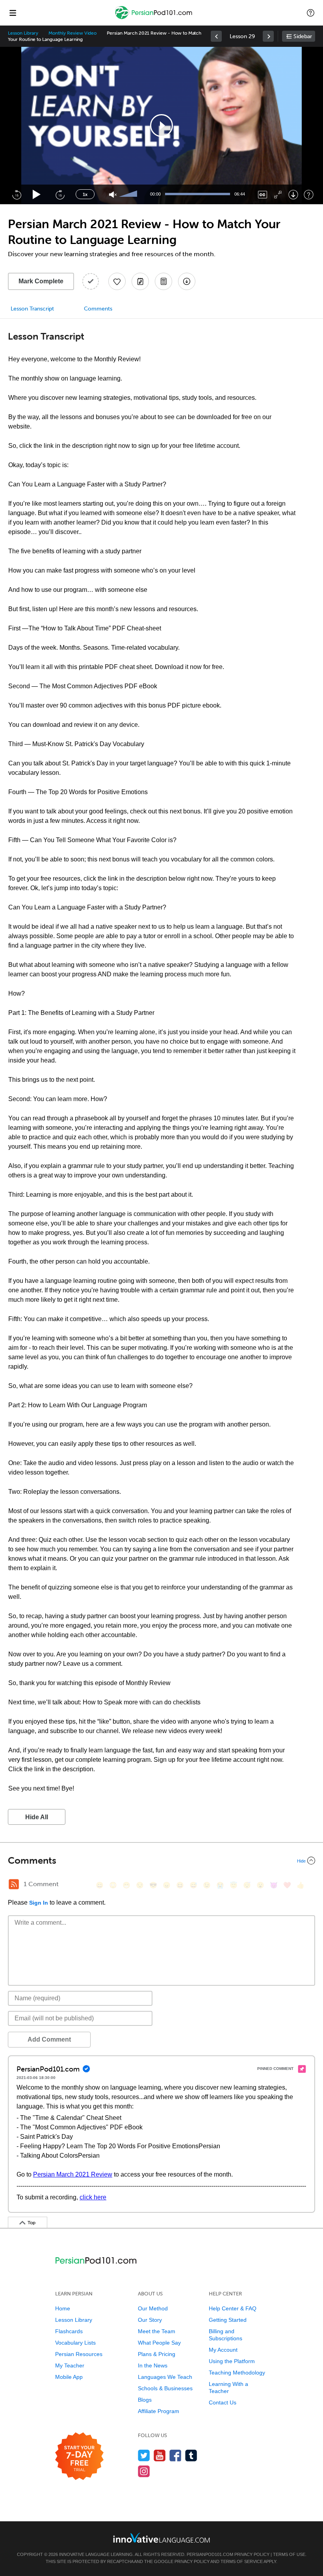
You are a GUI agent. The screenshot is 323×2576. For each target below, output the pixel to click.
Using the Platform (232, 2361)
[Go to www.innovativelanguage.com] (161, 2538)
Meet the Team (157, 2331)
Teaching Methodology (237, 2373)
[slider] (129, 194)
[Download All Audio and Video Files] (187, 281)
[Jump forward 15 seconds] (60, 194)
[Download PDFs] (163, 281)
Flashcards (69, 2331)
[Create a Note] (140, 281)
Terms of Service (242, 2561)
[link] (216, 36)
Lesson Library (23, 33)
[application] (161, 126)
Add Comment (49, 2039)
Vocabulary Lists (75, 2343)
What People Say (159, 2343)
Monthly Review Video (72, 33)
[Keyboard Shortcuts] (309, 195)
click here (93, 2197)
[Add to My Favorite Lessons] (117, 281)
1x (85, 194)
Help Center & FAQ (233, 2308)
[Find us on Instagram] (144, 2471)
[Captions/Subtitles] (263, 195)
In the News (153, 2365)
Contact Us (223, 2402)
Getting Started (228, 2320)
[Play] (37, 195)
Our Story (150, 2320)
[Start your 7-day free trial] (79, 2457)
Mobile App (69, 2377)
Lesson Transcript (32, 309)
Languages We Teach (165, 2377)
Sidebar (303, 36)
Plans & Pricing (157, 2354)
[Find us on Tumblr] (191, 2455)
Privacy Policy (252, 2554)
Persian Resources (79, 2354)
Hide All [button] (37, 1817)
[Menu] (13, 13)
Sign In (39, 1903)
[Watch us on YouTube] (160, 2455)
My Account (223, 2350)
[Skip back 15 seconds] (17, 194)
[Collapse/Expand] (161, 1861)
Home (63, 2308)
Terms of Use (289, 2554)
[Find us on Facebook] (175, 2455)
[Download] (293, 195)
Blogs (145, 2400)
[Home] (154, 18)
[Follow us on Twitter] (144, 2455)
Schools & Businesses (165, 2388)
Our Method (153, 2308)
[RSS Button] (14, 1884)
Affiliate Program (159, 2411)
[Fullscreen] (278, 195)
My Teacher (70, 2365)
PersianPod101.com (210, 2554)
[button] (311, 13)
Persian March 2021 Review (73, 2174)
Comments (98, 309)
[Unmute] (113, 195)
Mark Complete (41, 281)
